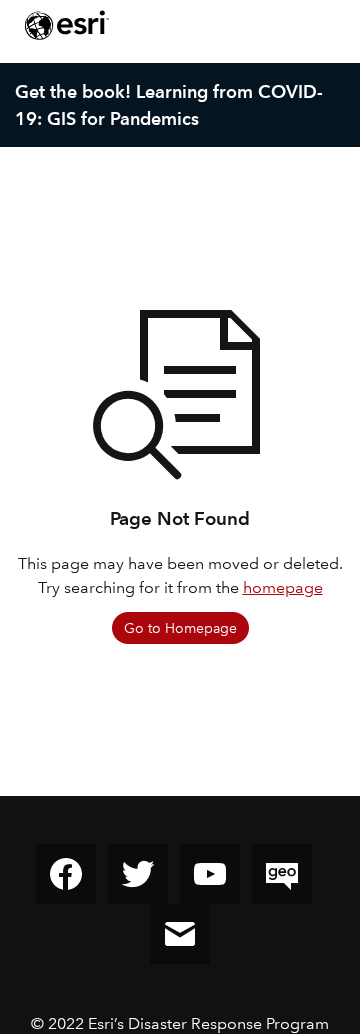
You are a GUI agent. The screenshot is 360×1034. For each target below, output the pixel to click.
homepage (283, 587)
